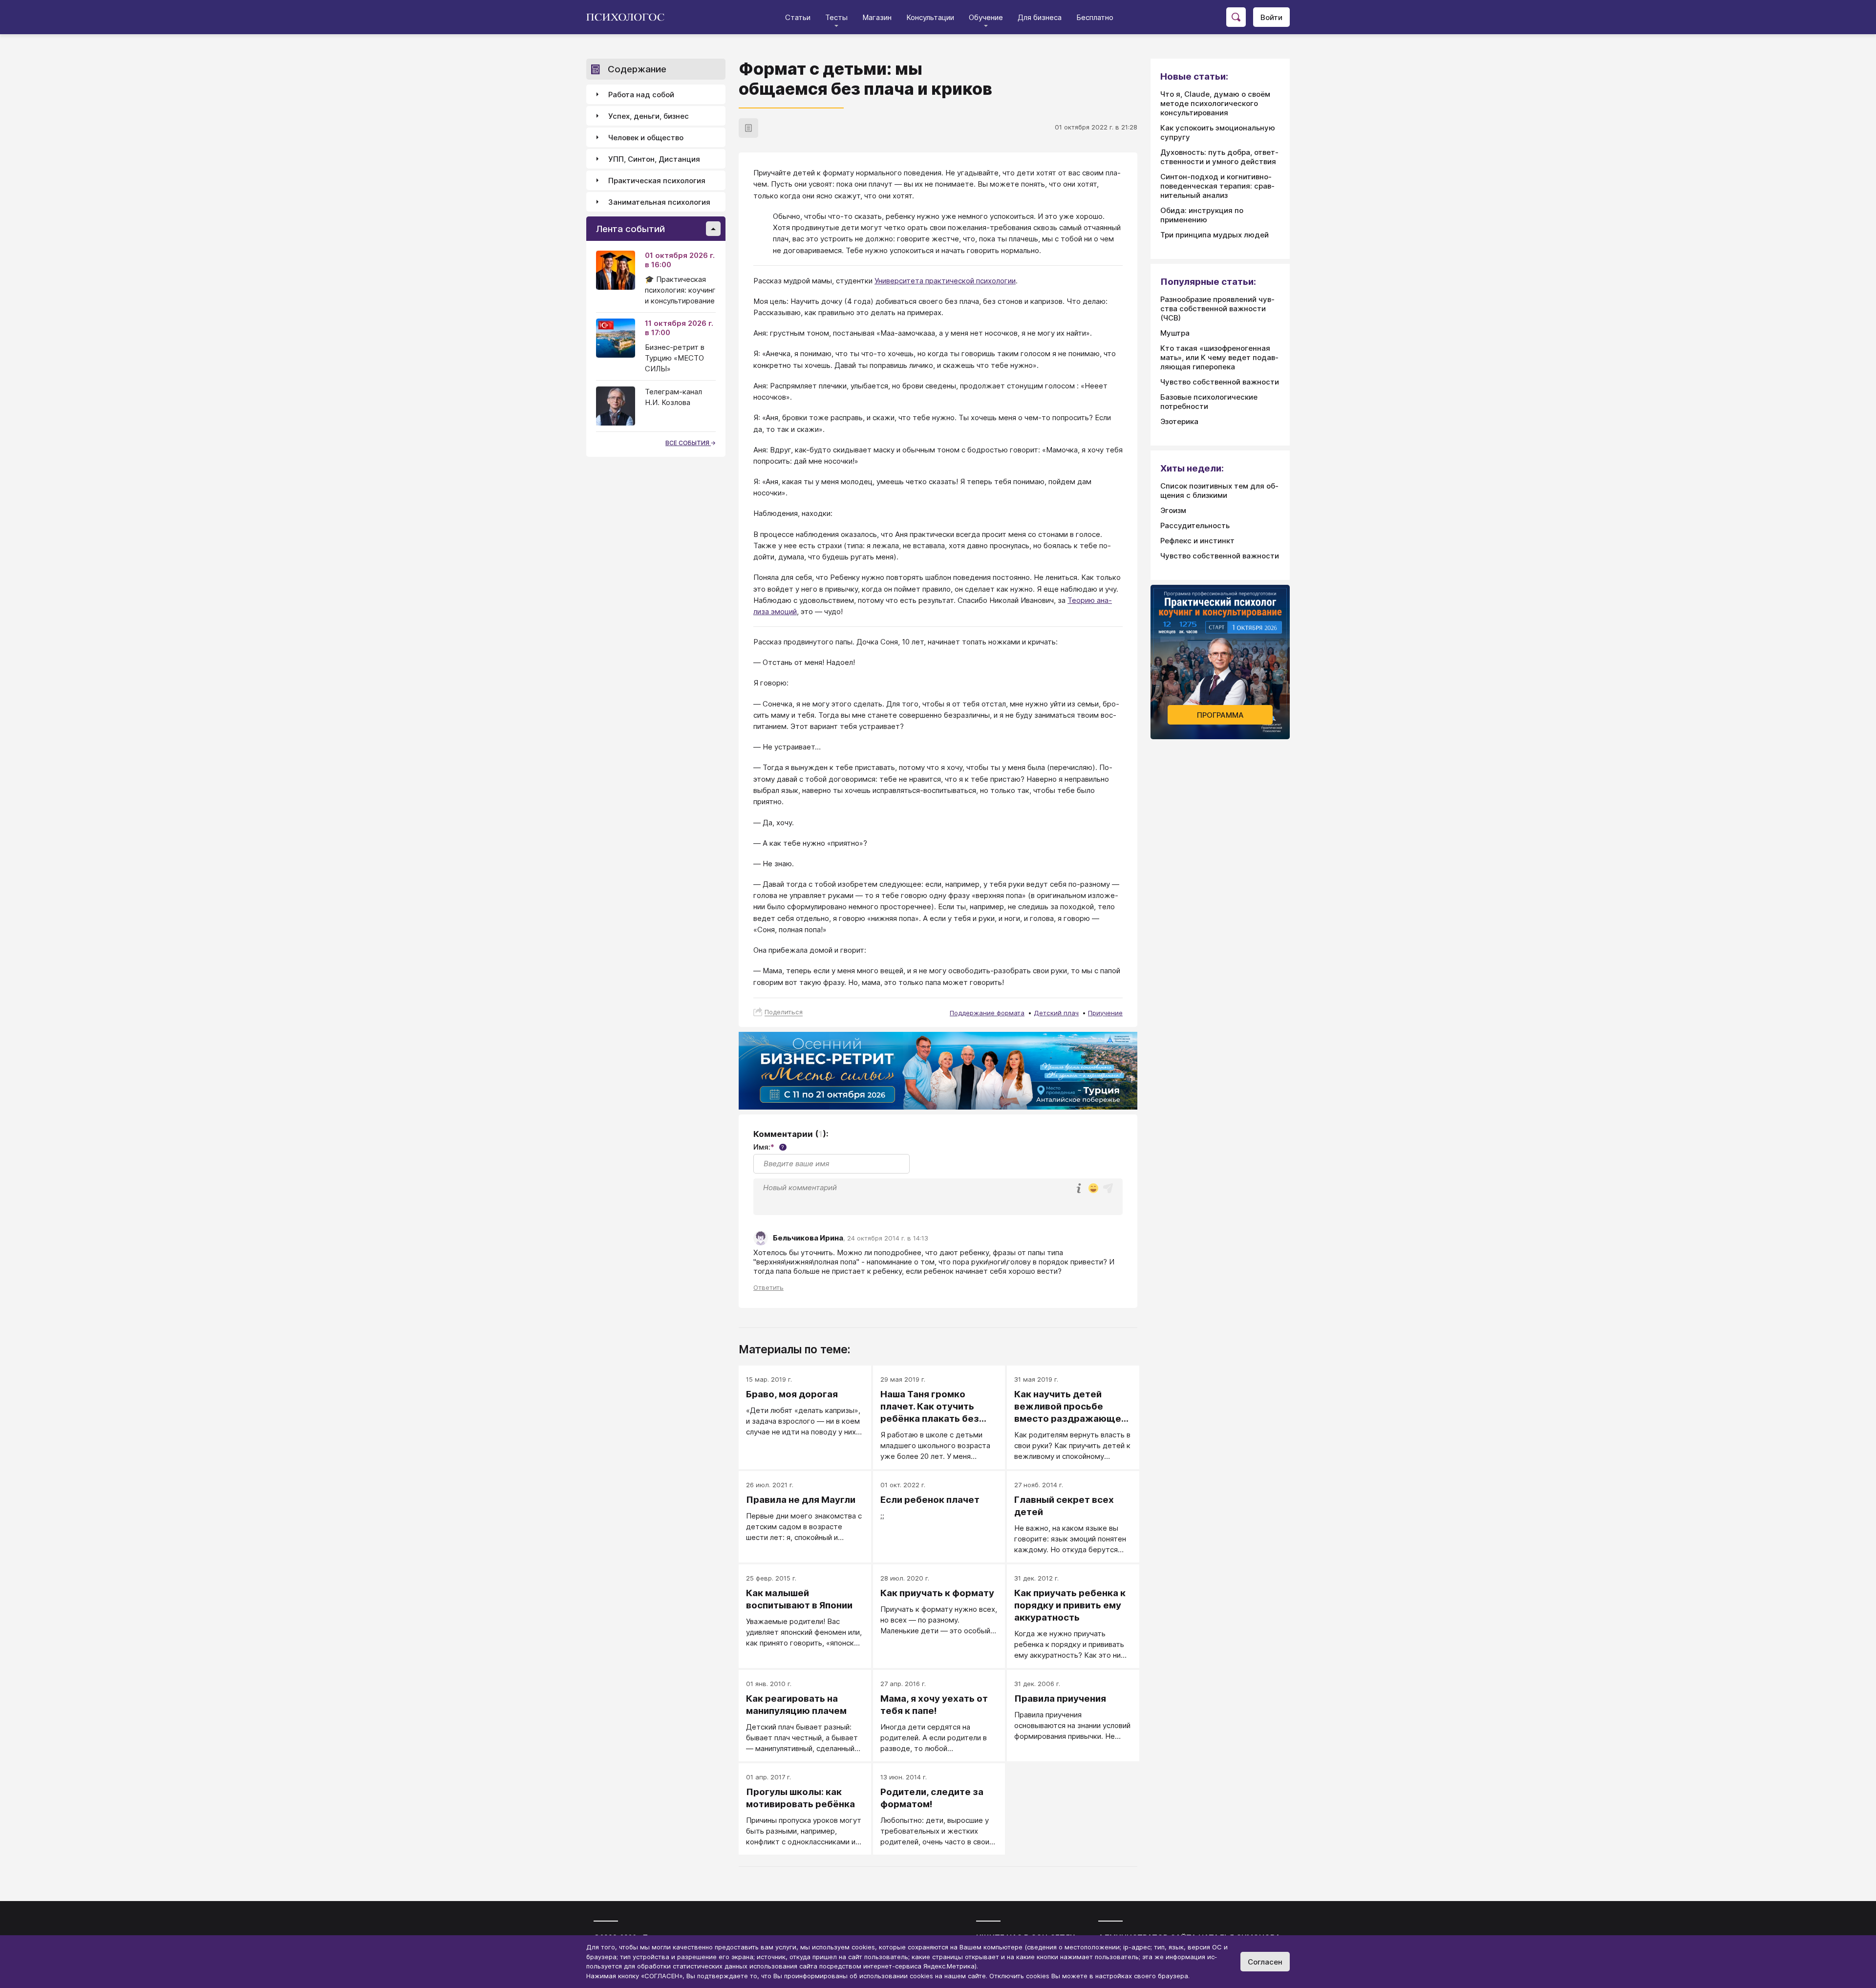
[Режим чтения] (748, 128)
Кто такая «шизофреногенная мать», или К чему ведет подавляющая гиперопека (1219, 357)
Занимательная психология (659, 202)
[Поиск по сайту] (1236, 17)
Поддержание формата (987, 1013)
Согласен (1265, 1962)
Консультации (930, 17)
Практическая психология (657, 181)
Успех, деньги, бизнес (649, 116)
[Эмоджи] (1093, 1189)
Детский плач (1056, 1013)
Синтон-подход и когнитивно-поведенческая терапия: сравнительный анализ (1217, 186)
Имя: (769, 1147)
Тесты (836, 17)
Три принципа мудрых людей (1215, 235)
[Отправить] (1108, 1188)
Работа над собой (641, 95)
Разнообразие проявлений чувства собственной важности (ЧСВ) (1217, 309)
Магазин (877, 17)
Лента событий (630, 229)
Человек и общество (646, 138)
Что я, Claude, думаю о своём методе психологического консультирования (1215, 103)
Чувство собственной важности (1220, 382)
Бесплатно (1095, 17)
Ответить (768, 1287)
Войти (1271, 17)
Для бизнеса (1040, 17)
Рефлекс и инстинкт (1197, 541)
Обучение (986, 17)
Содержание (637, 69)
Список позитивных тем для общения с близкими (1219, 491)
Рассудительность (1195, 525)
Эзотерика (1179, 421)
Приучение (1105, 1013)
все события (688, 443)
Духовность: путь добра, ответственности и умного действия (1219, 157)
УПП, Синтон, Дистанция (654, 159)
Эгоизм (1173, 510)
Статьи (798, 17)
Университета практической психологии (945, 281)
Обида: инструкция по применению (1202, 215)
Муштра (1175, 333)
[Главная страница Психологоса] (629, 17)
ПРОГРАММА (1220, 715)
